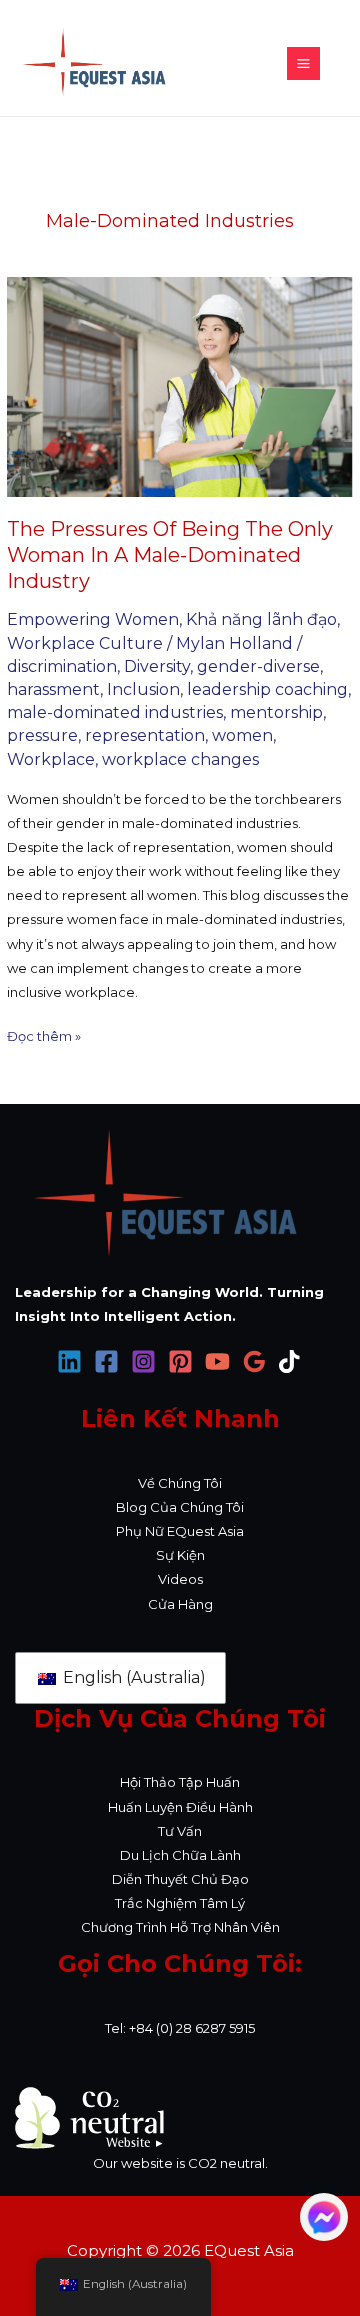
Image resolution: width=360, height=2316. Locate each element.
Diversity (157, 666)
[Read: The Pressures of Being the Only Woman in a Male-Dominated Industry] (180, 387)
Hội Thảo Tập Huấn (180, 1782)
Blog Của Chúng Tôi (180, 1507)
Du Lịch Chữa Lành (180, 1855)
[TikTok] (291, 1361)
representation (145, 735)
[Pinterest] (180, 1361)
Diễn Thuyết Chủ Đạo (180, 1879)
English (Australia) (132, 1677)
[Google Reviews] (254, 1361)
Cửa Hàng (180, 1604)
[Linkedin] (69, 1361)
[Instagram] (143, 1361)
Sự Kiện (180, 1555)
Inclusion (143, 689)
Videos (180, 1579)
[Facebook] (106, 1361)
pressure (42, 735)
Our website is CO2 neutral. (180, 2163)
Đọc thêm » (44, 1034)
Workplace (51, 759)
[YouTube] (217, 1361)
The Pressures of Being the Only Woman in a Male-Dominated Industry (170, 555)
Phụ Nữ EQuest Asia (180, 1531)
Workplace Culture (85, 643)
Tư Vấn (180, 1831)
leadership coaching (267, 689)
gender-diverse (258, 666)
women (242, 735)
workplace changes (180, 759)
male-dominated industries (115, 712)
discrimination (62, 666)
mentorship (276, 712)
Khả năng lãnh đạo (261, 619)
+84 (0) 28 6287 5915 (192, 2028)
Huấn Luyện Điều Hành (180, 1807)
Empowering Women (93, 619)
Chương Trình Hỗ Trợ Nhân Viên (180, 1927)
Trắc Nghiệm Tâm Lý (180, 1903)
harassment (53, 689)
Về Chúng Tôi (180, 1483)
